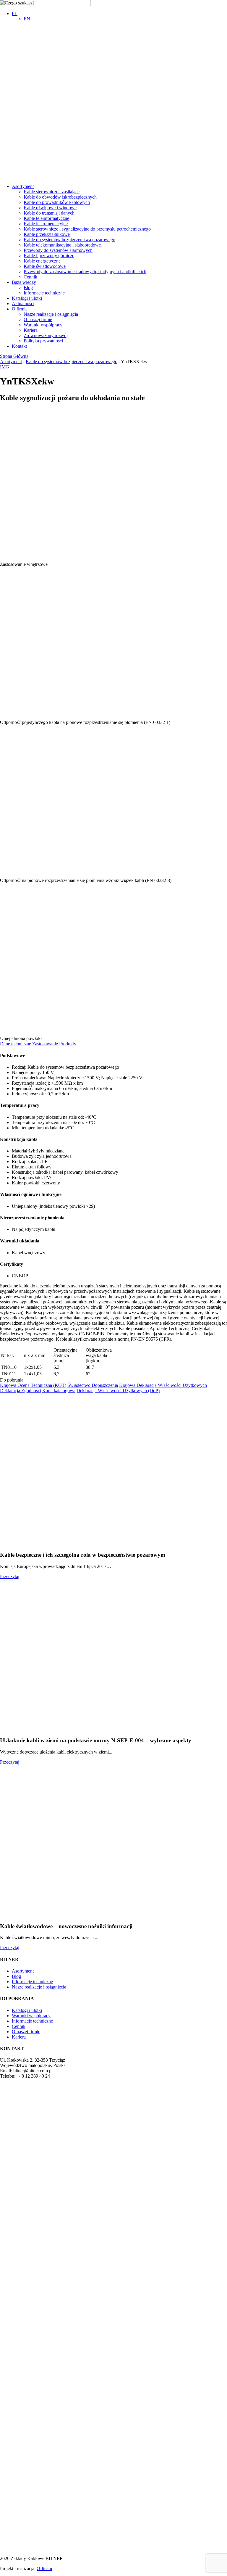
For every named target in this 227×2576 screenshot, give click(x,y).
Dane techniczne (16, 1044)
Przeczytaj (10, 1576)
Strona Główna (14, 356)
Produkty (68, 1044)
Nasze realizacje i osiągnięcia (51, 314)
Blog (28, 288)
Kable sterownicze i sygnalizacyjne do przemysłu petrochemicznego (87, 229)
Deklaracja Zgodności (21, 1391)
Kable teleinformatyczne (46, 218)
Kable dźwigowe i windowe (50, 208)
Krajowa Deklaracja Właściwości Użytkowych (163, 1385)
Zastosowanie (45, 1044)
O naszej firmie (38, 319)
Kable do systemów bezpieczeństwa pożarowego (69, 240)
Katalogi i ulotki (27, 298)
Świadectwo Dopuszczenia (93, 1385)
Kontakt (19, 346)
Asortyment (23, 186)
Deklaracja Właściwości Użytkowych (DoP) (118, 1391)
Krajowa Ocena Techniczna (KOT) (33, 1385)
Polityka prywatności (43, 341)
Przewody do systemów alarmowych (58, 250)
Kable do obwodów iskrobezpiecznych (60, 197)
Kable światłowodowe (45, 266)
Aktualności (23, 304)
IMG (5, 367)
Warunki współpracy (43, 325)
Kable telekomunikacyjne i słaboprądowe (62, 245)
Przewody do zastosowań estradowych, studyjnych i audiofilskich (85, 272)
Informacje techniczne (44, 293)
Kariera (31, 330)
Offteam (44, 2568)
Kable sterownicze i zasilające (52, 192)
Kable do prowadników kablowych (57, 202)
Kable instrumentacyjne (46, 224)
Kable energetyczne (42, 261)
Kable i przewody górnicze (49, 256)
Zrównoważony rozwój (46, 335)
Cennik (30, 277)
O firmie (20, 309)
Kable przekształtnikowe (47, 234)
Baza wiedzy (24, 282)
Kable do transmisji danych (49, 213)
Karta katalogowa (59, 1391)
